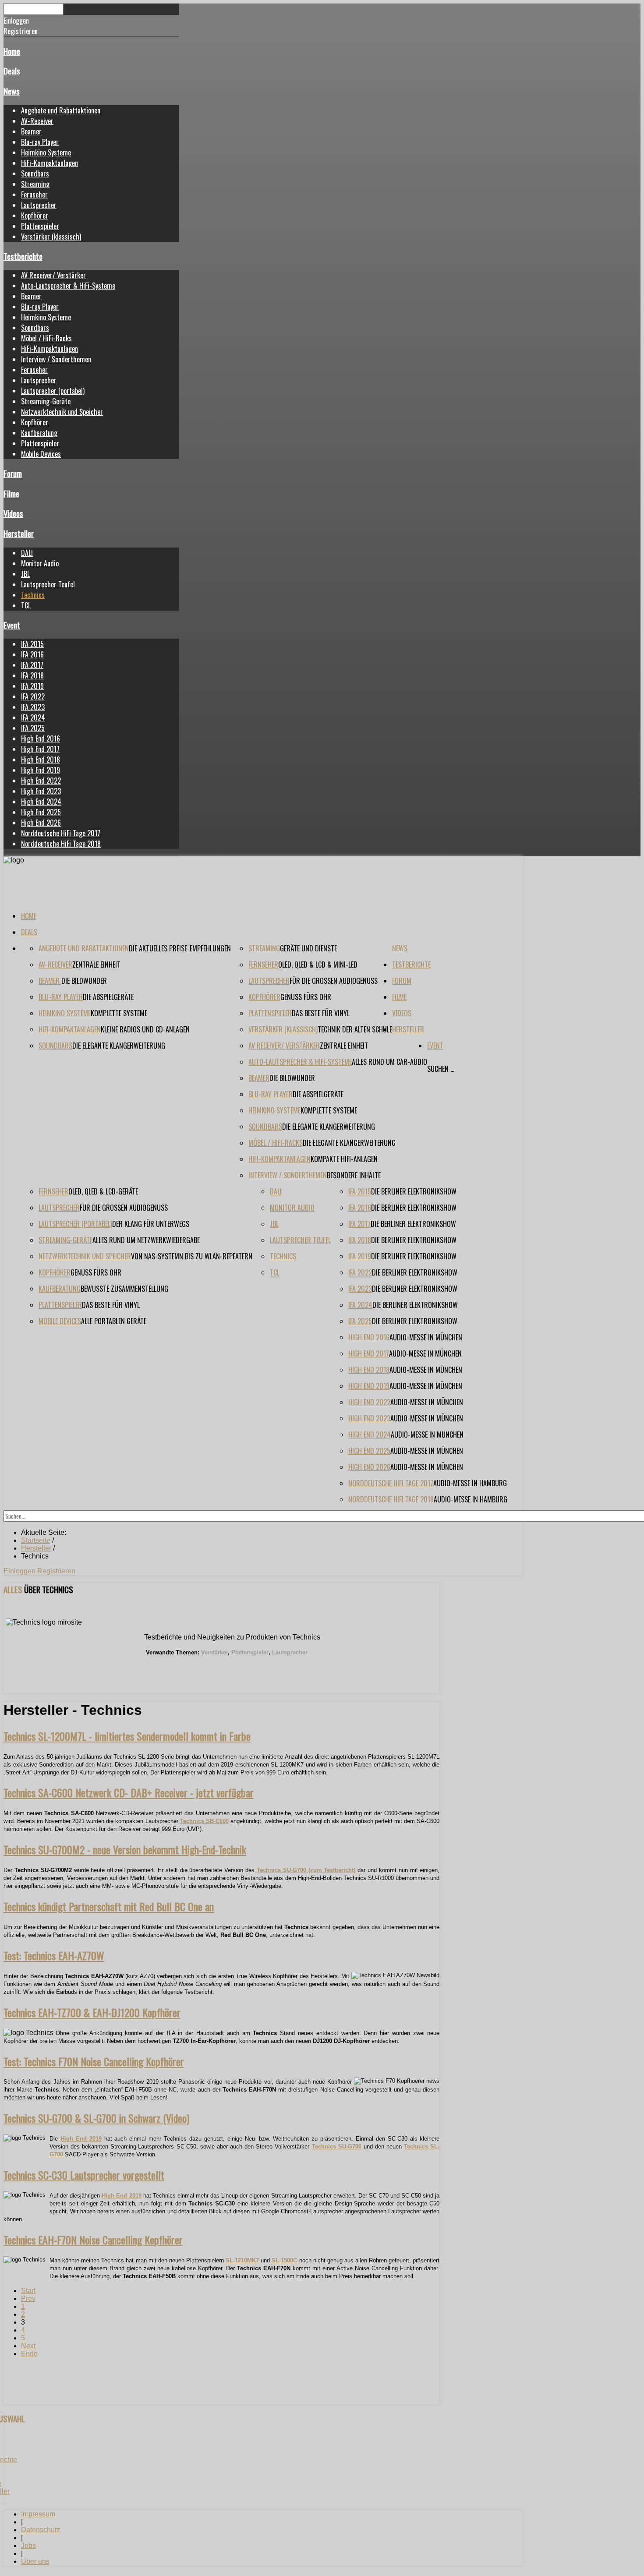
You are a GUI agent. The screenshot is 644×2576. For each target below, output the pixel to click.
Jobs (28, 2546)
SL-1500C (284, 2260)
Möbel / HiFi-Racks (46, 338)
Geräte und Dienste (308, 948)
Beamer (31, 131)
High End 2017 (40, 749)
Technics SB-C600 (204, 1821)
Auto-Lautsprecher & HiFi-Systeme (68, 286)
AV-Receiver (37, 121)
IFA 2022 (33, 696)
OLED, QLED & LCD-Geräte (103, 1191)
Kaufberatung (39, 433)
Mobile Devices (41, 454)
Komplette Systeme (119, 1013)
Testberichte (23, 256)
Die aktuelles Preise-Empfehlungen (180, 948)
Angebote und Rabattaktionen (61, 110)
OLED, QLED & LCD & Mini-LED (318, 965)
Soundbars (35, 173)
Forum (13, 473)
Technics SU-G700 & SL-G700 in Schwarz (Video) (96, 2118)
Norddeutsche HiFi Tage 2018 (61, 844)
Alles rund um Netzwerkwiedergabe (146, 1240)
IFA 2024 (33, 717)
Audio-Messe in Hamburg (470, 1483)
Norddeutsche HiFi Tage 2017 (61, 833)
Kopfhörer (35, 216)
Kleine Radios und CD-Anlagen (145, 1029)
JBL (25, 574)
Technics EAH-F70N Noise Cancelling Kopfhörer (93, 2240)
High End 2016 (41, 739)
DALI (27, 553)
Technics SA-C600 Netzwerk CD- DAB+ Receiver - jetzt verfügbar (129, 1792)
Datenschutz (41, 2530)
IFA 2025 (33, 728)
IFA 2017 (32, 665)
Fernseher (34, 194)
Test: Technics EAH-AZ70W (54, 1955)
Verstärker (214, 1652)
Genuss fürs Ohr (306, 997)
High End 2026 (41, 823)
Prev (28, 2299)
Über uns (35, 2561)
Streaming (35, 184)
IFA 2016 (32, 654)
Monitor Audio (40, 563)
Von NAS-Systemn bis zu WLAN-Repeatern (192, 1256)
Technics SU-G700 (337, 2147)
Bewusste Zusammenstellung (124, 1289)
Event (12, 625)
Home (12, 51)
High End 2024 (41, 802)
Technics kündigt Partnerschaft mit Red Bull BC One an (109, 1906)
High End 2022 (41, 781)
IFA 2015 (32, 644)
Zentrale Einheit (96, 965)
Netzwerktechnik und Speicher (62, 412)
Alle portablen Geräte (114, 1321)
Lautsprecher (39, 205)
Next (28, 2346)
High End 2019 (41, 770)
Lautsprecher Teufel (48, 584)
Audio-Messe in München (426, 1337)
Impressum (38, 2514)
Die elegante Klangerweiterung (119, 1046)
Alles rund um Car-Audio (389, 1062)
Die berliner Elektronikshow (414, 1191)
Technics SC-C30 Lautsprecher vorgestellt (84, 2175)
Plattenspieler (40, 226)
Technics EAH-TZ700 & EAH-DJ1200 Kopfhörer (92, 2012)
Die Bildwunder (84, 981)
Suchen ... (441, 1069)
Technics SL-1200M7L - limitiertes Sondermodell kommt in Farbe (127, 1736)
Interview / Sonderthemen (56, 359)
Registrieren (56, 1571)
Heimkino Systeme (46, 152)
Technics (33, 595)
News (12, 91)
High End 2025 (41, 812)
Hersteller (19, 533)
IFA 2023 (33, 707)
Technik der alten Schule (355, 1029)
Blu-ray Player (40, 142)
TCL (26, 605)
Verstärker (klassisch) (51, 237)
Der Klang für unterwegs (151, 1224)
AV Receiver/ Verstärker (53, 275)
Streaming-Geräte (46, 401)
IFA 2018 (32, 675)
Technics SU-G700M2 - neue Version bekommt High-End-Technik (125, 1849)
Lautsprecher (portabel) (53, 391)
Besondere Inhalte (354, 1175)
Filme (11, 493)
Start (28, 2291)
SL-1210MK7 (242, 2260)
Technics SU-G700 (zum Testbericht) (306, 1870)
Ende (29, 2354)
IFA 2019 (32, 686)
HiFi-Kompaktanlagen (50, 163)
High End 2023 (41, 791)
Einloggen (20, 1571)
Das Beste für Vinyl (321, 1013)
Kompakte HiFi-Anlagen (344, 1159)
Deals (12, 71)
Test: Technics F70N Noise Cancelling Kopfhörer (94, 2061)
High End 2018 (41, 760)
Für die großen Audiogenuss (334, 981)
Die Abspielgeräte (108, 997)
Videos (13, 513)
